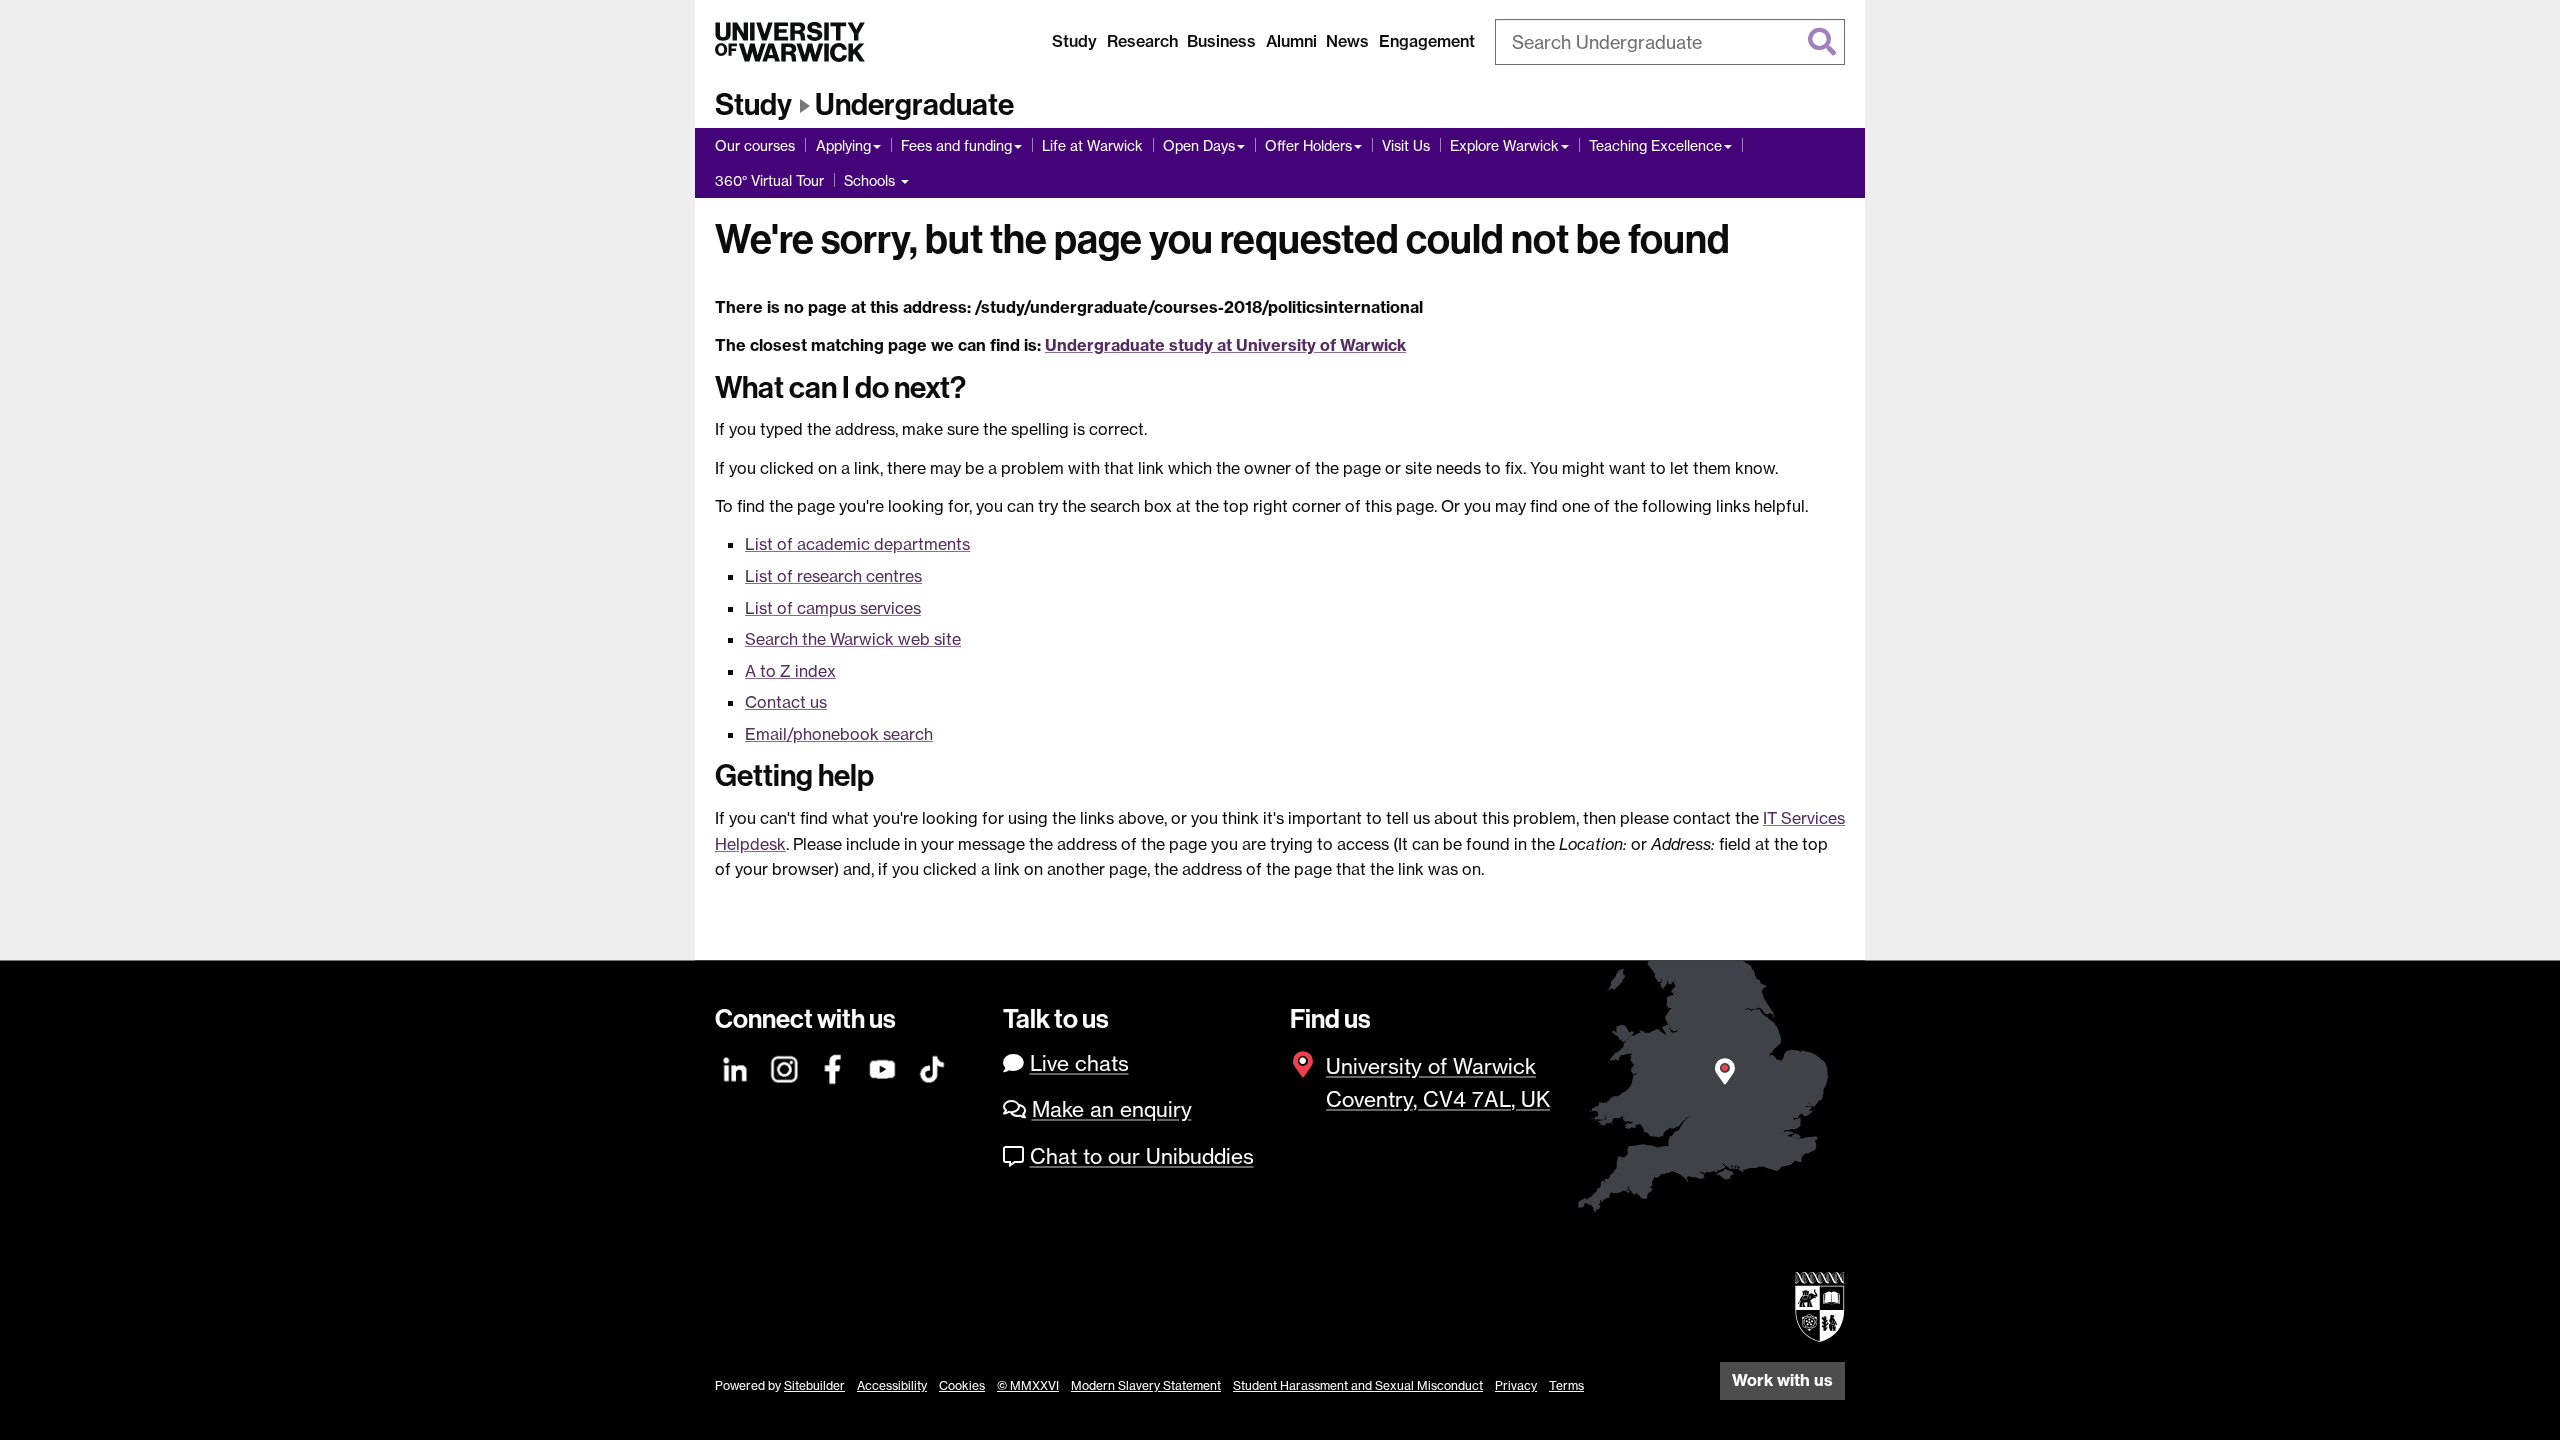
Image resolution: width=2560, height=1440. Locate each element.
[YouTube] (883, 1066)
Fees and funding (956, 145)
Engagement (1427, 41)
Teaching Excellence (1655, 145)
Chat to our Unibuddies (1142, 1156)
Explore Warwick (1504, 145)
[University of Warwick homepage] (790, 42)
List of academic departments (857, 544)
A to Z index (790, 671)
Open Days (1199, 145)
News (1347, 41)
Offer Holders (1308, 145)
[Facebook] (834, 1066)
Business (1221, 41)
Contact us (786, 702)
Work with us (1782, 1380)
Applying (843, 145)
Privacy (1516, 1385)
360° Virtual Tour (769, 180)
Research (1142, 41)
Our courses (755, 145)
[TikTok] (932, 1066)
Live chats (1079, 1063)
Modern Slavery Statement (1146, 1385)
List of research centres (833, 576)
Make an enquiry (1112, 1109)
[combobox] (1670, 42)
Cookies (962, 1385)
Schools (871, 180)
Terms (1566, 1385)
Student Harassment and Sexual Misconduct (1358, 1385)
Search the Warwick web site (853, 639)
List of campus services (833, 608)
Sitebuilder (814, 1385)
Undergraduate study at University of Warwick (1225, 345)
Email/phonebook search (839, 734)
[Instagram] (785, 1066)
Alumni (1291, 41)
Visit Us (1406, 145)
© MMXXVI (1028, 1385)
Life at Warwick (1092, 145)
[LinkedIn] (736, 1066)
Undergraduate (914, 105)
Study (1074, 41)
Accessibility (892, 1385)
